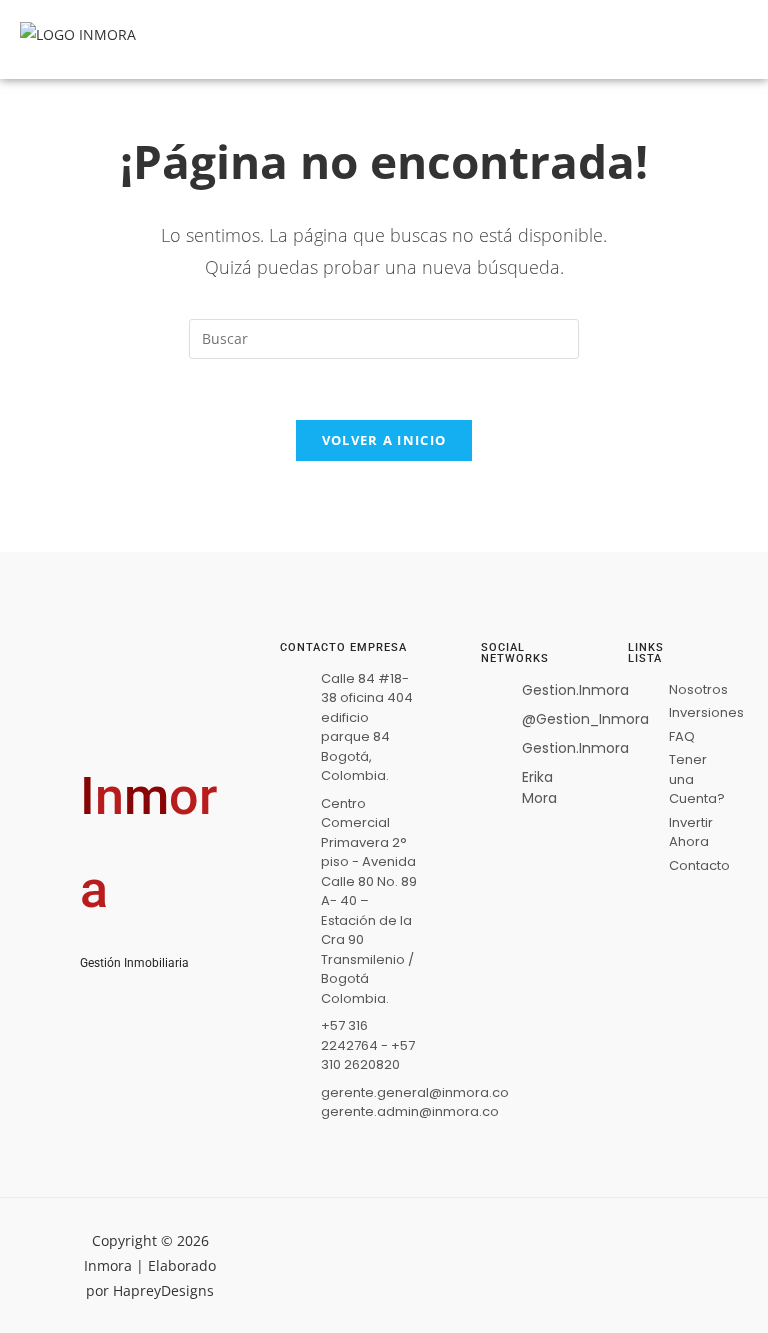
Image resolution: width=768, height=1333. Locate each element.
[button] (612, 39)
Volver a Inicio (384, 440)
